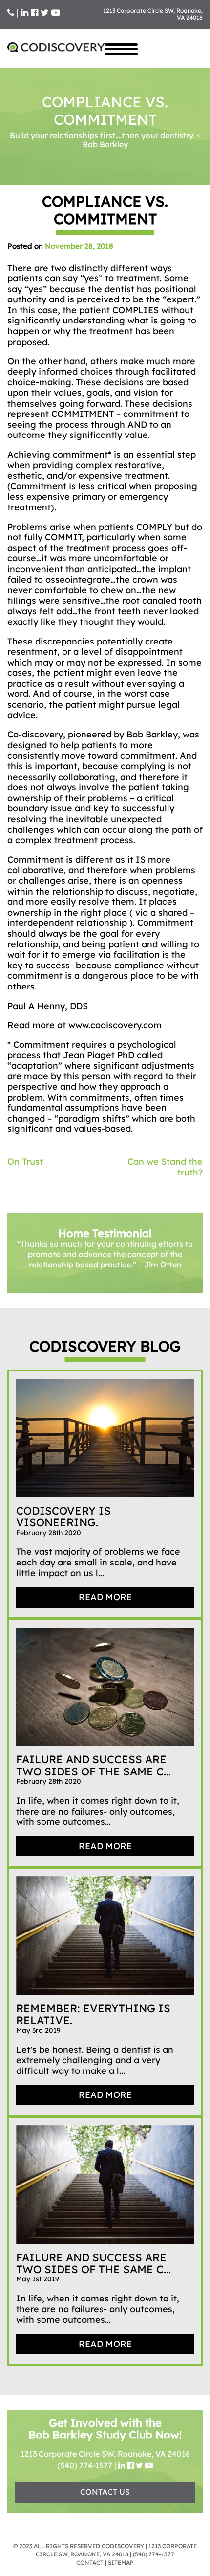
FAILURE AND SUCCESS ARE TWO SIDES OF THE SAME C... (94, 1765)
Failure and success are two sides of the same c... (94, 2263)
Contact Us (105, 2492)
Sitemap (121, 2563)
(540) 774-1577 (85, 2465)
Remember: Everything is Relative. (93, 2014)
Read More (105, 1597)
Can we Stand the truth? (165, 1167)
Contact (90, 2563)
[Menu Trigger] (121, 48)
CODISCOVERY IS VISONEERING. (63, 1517)
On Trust (25, 1161)
